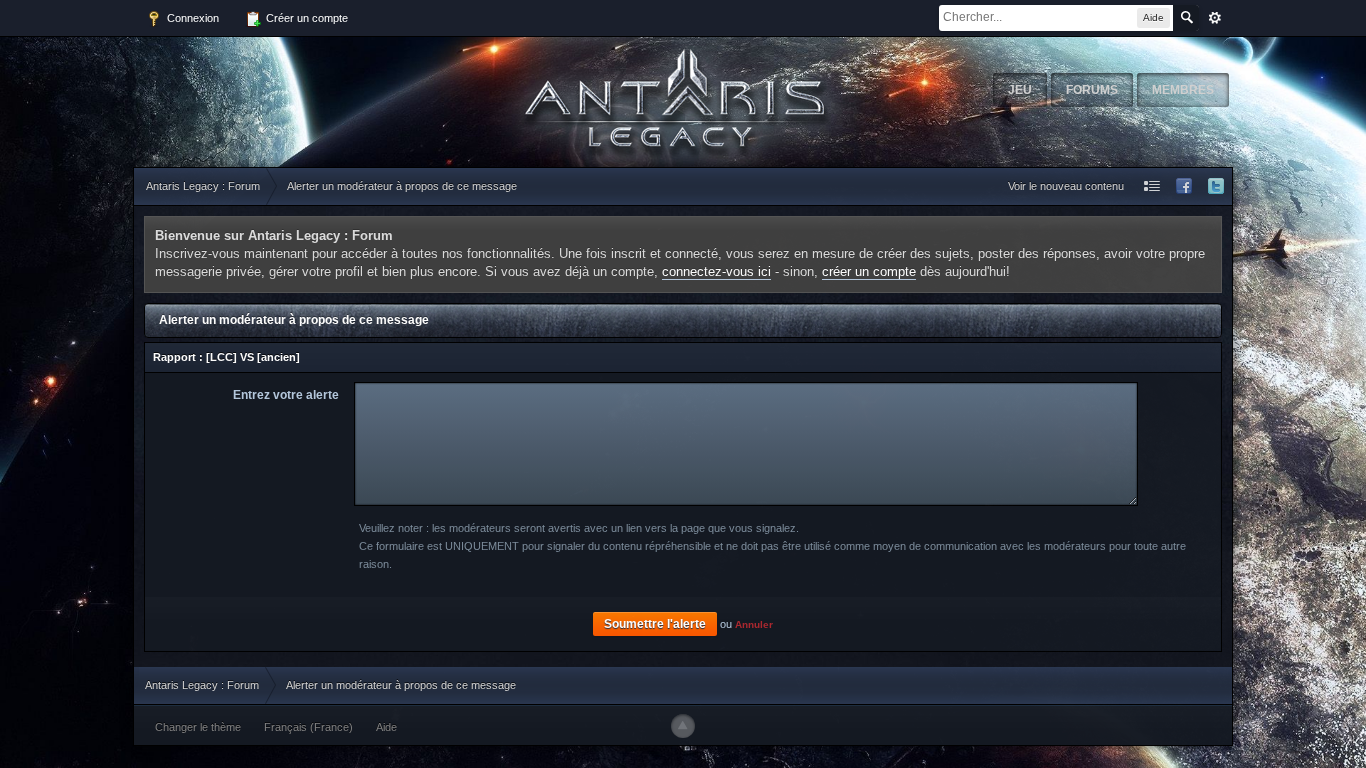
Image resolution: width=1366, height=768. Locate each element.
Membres (1183, 90)
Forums (1092, 90)
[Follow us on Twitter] (1216, 186)
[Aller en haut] (683, 726)
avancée (1215, 18)
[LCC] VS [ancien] (253, 357)
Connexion (191, 18)
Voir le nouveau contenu (1066, 186)
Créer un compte (305, 18)
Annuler (754, 624)
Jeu (1020, 90)
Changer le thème (198, 727)
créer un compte (869, 271)
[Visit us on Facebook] (1184, 186)
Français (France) (308, 727)
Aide (386, 727)
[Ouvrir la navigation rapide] (1152, 186)
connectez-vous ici (716, 271)
